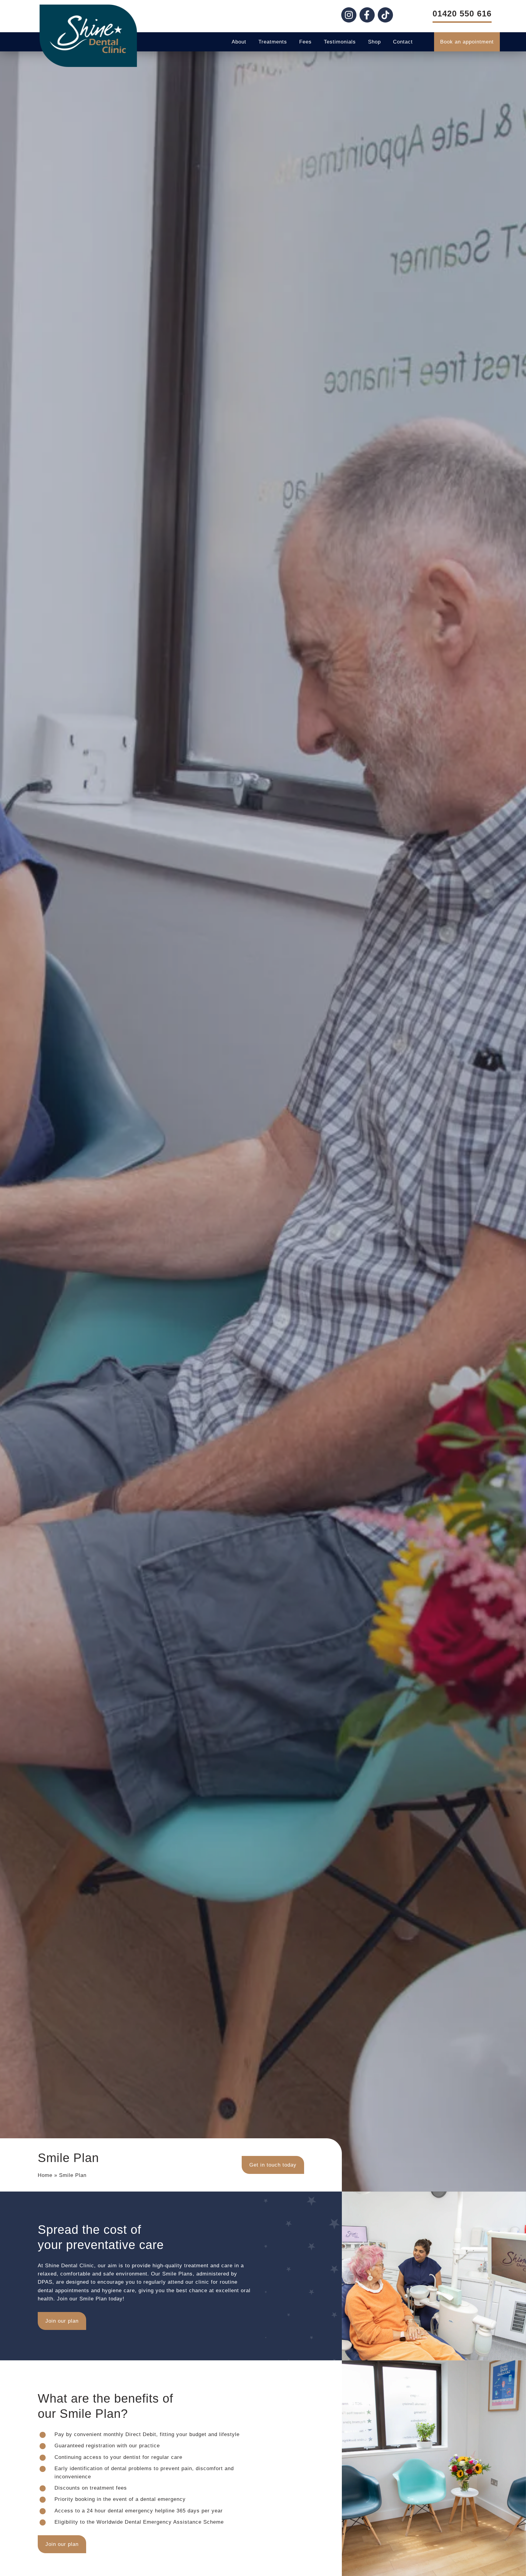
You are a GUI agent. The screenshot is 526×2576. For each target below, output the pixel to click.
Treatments (273, 42)
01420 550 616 (462, 14)
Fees (305, 42)
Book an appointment (467, 42)
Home (45, 2175)
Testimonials (340, 42)
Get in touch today (273, 2165)
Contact (403, 42)
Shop (374, 42)
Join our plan (62, 2321)
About (239, 42)
